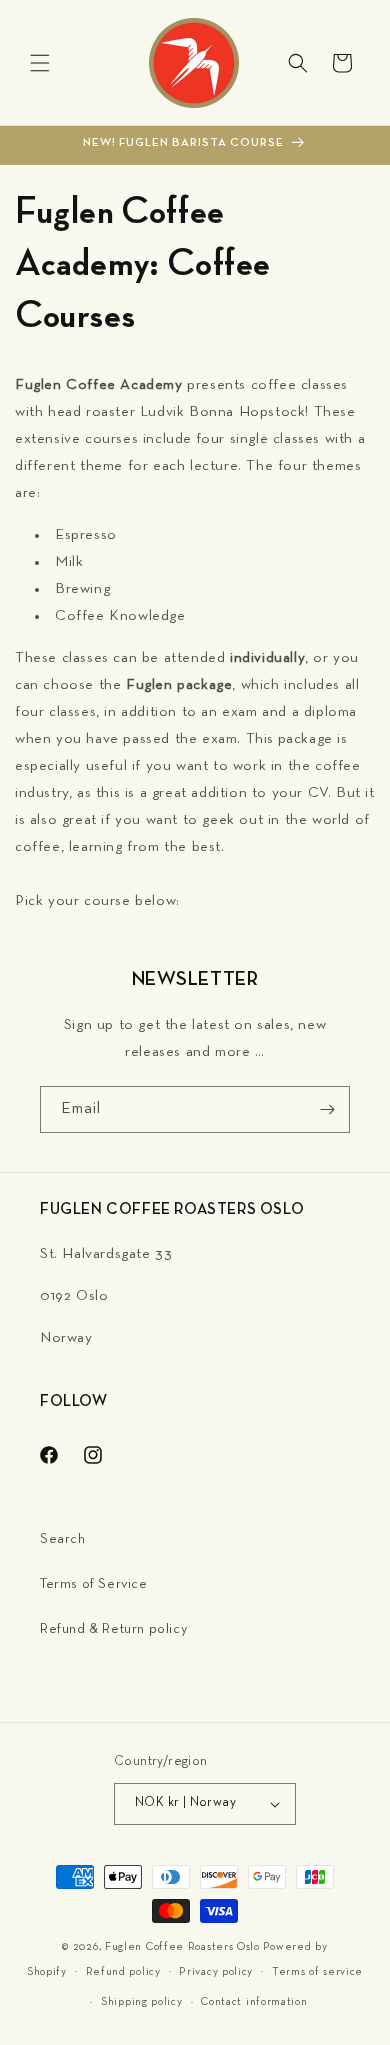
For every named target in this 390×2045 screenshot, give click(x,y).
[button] (40, 63)
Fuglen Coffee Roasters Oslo (182, 1947)
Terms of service (317, 1972)
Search (63, 1539)
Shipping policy (142, 2002)
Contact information (254, 2002)
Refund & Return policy (113, 1629)
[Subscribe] (327, 1109)
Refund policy (123, 1972)
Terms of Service (94, 1584)
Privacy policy (216, 1972)
